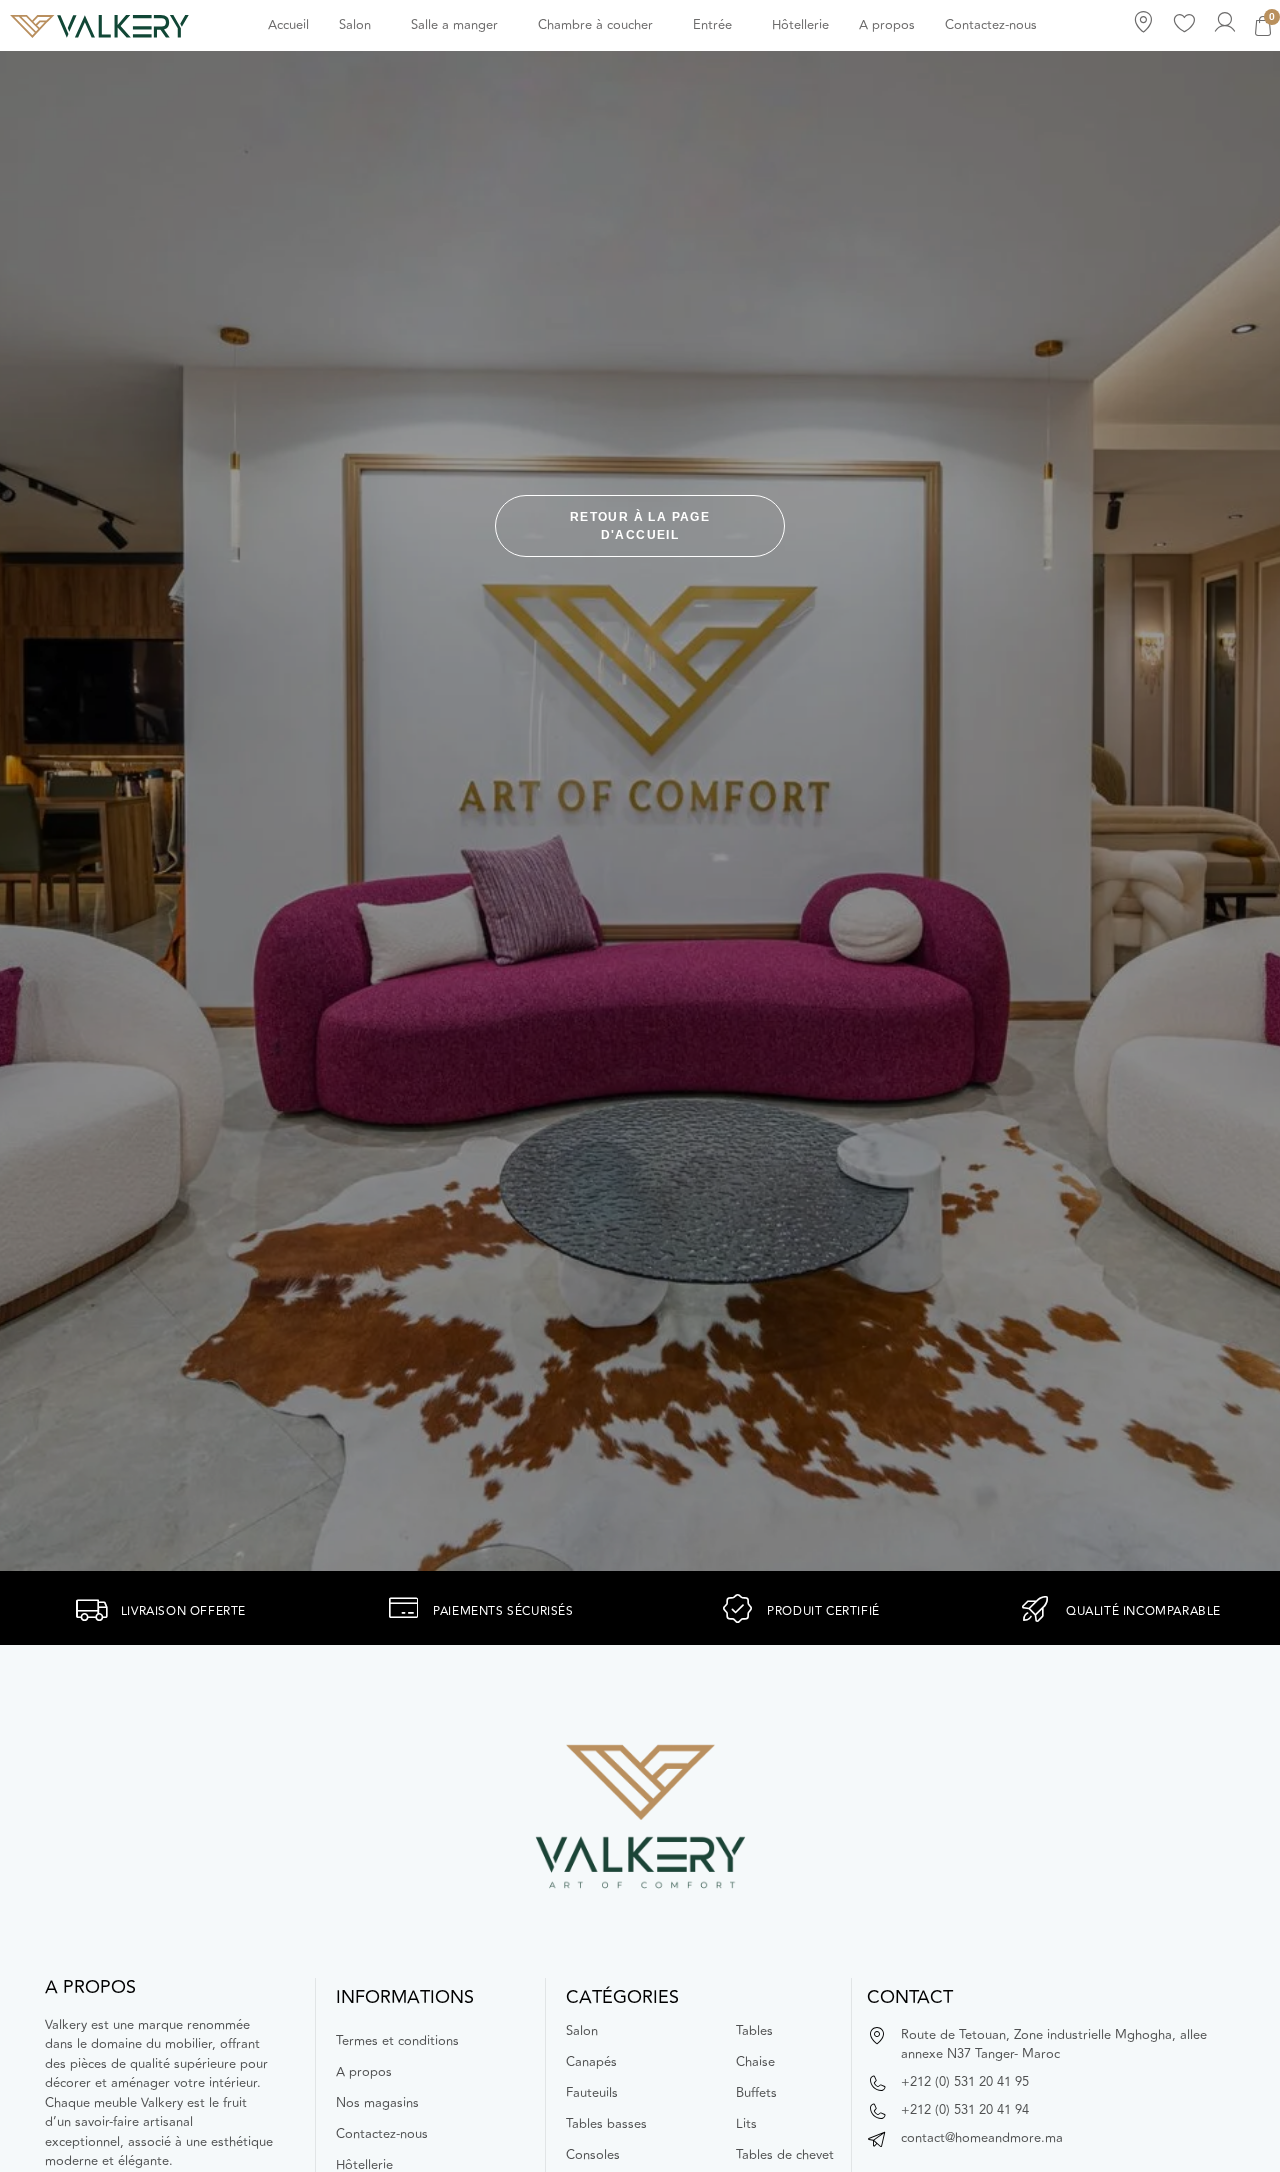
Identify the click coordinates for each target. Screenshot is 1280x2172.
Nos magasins (377, 2103)
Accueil (288, 25)
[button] (360, 25)
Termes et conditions (397, 2041)
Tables (754, 2031)
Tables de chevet (785, 2155)
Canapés (591, 2062)
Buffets (756, 2093)
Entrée (712, 25)
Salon (355, 25)
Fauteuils (592, 2093)
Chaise (755, 2062)
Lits (746, 2124)
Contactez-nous (991, 25)
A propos (887, 25)
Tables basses (606, 2124)
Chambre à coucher (595, 25)
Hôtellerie (800, 25)
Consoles (593, 2155)
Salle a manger (454, 25)
